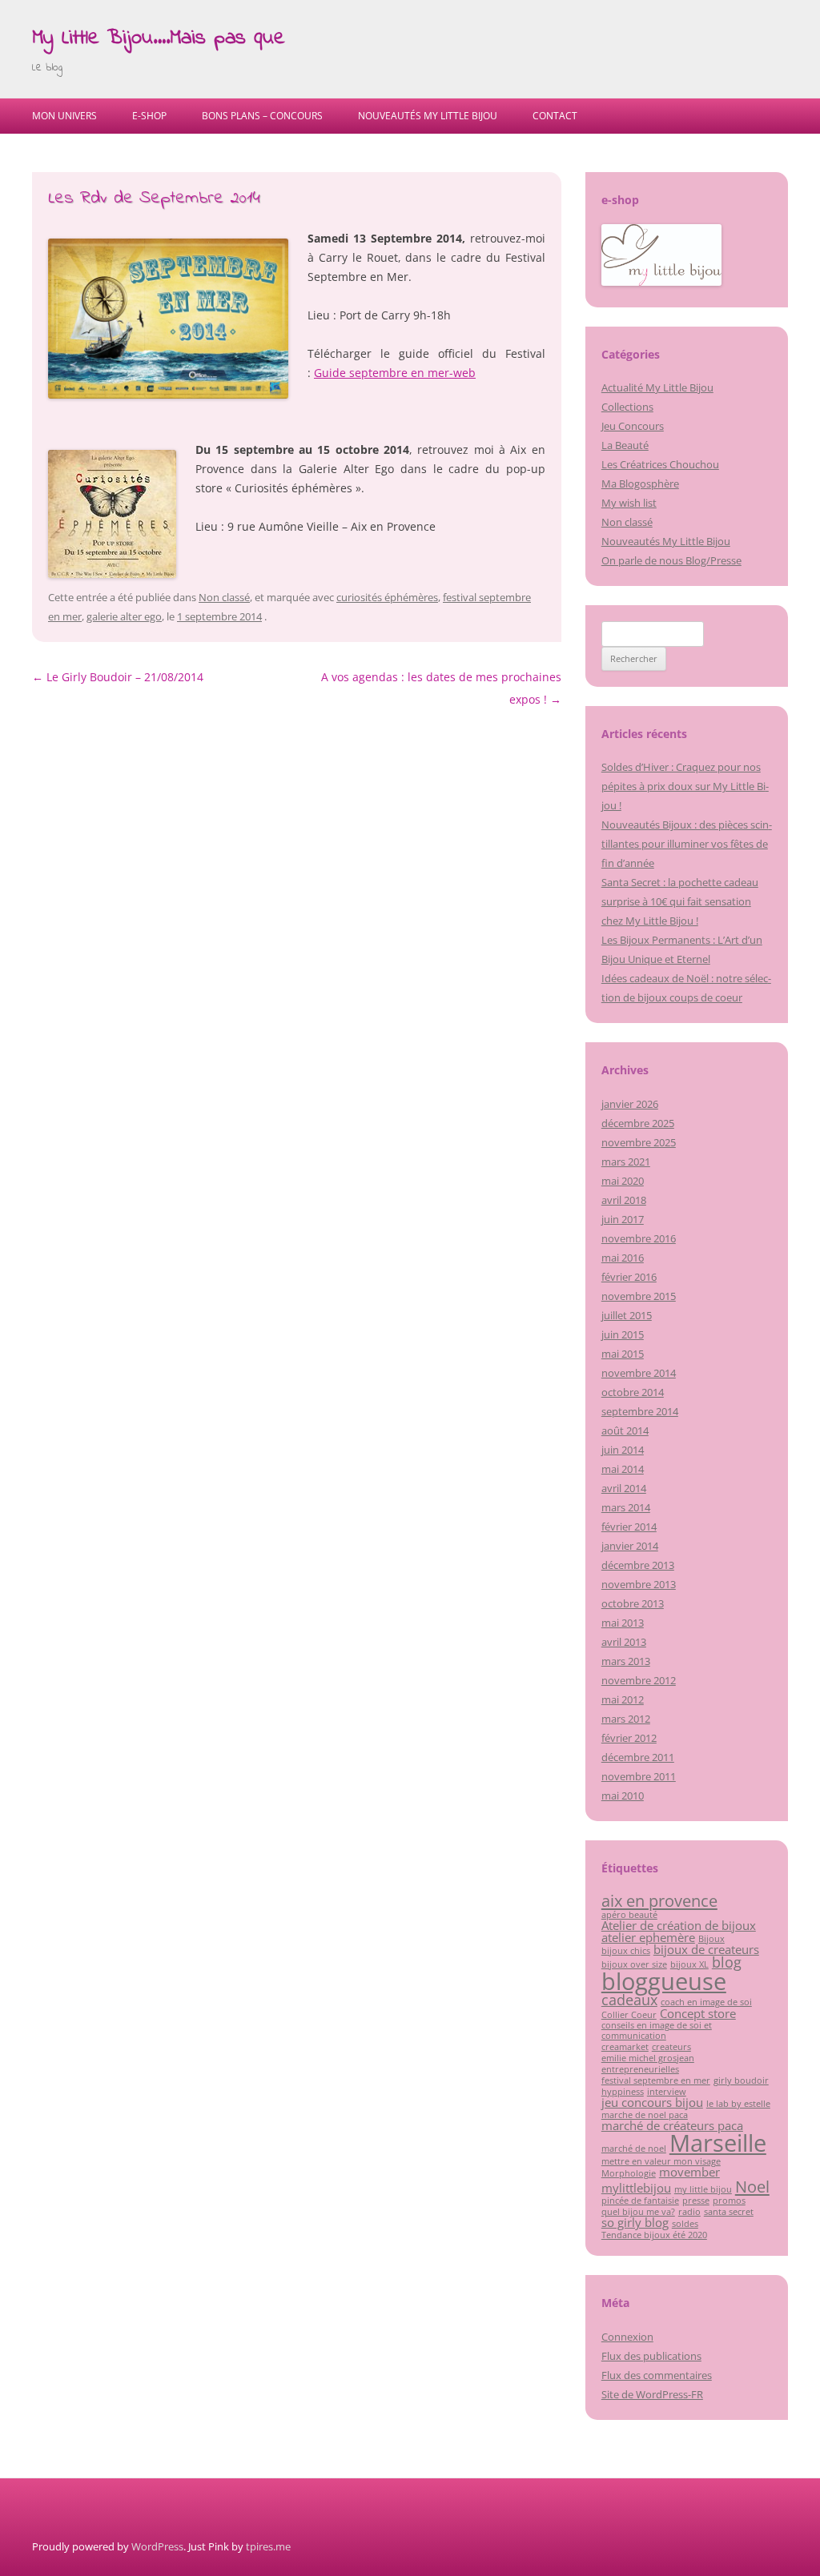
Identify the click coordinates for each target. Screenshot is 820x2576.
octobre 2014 (633, 1392)
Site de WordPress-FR (652, 2394)
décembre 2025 (638, 1123)
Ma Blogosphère (640, 484)
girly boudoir (741, 2080)
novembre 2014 (639, 1373)
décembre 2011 (638, 1757)
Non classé (224, 597)
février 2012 (629, 1738)
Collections (627, 407)
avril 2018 (624, 1200)
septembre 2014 (640, 1411)
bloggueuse (664, 1981)
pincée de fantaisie (640, 2201)
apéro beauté (629, 1915)
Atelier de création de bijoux (679, 1925)
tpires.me (268, 2546)
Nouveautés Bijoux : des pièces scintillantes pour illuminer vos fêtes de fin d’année (687, 844)
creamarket (625, 2047)
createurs (671, 2047)
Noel (752, 2186)
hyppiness (623, 2092)
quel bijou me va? (638, 2212)
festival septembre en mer (656, 2080)
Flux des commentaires (657, 2375)
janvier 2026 (630, 1104)
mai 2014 (623, 1469)
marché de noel (634, 2149)
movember (689, 2172)
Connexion (627, 2337)
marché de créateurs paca (672, 2125)
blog (727, 1962)
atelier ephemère (648, 1937)
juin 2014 (623, 1450)
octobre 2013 (633, 1603)
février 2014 (629, 1527)
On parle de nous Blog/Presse (671, 560)
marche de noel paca (645, 2115)
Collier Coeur (629, 2015)
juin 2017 (623, 1219)
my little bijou (703, 2189)
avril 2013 (624, 1642)
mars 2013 (626, 1661)
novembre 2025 (639, 1142)
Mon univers (64, 116)
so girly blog (635, 2222)
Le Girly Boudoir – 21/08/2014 (118, 677)
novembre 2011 (639, 1776)
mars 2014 (626, 1507)
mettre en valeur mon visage (661, 2161)
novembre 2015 (639, 1296)
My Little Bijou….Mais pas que (159, 38)
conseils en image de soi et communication (657, 2030)
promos (729, 2201)
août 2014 (625, 1430)
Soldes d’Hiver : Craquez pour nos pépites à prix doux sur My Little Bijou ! (685, 786)
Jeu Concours (633, 426)
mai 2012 (623, 1699)
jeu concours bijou (652, 2102)
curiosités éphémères (387, 597)
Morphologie (629, 2173)
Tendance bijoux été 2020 (654, 2235)
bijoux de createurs (706, 1949)
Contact (555, 116)
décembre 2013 (638, 1565)
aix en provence (659, 1900)
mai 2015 (623, 1354)
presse (696, 2201)
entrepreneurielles (640, 2069)
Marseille (718, 2143)
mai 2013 (623, 1623)
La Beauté (625, 445)
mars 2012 (626, 1719)
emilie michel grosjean (648, 2058)
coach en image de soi (706, 2002)
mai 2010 (623, 1796)
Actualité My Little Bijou (657, 387)
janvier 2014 (630, 1546)
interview (667, 2092)
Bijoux (711, 1939)
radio (689, 2212)
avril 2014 (624, 1488)
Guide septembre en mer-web (395, 373)
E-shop (149, 116)
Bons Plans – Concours (262, 116)
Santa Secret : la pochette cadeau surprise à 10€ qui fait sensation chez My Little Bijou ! (680, 901)
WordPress (157, 2546)
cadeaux (629, 2000)
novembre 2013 (639, 1584)
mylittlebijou (636, 2188)
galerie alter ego (124, 616)
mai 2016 (623, 1258)
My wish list (629, 503)
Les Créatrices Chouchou (660, 464)
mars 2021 (626, 1162)
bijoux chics (626, 1951)
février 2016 (629, 1277)
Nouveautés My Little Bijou (428, 116)
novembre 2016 (639, 1238)
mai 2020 (623, 1181)
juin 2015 (623, 1334)
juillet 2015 (627, 1315)
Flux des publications (651, 2356)
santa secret (729, 2212)
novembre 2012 (639, 1680)
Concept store (698, 2013)
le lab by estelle (738, 2104)
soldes (685, 2224)
